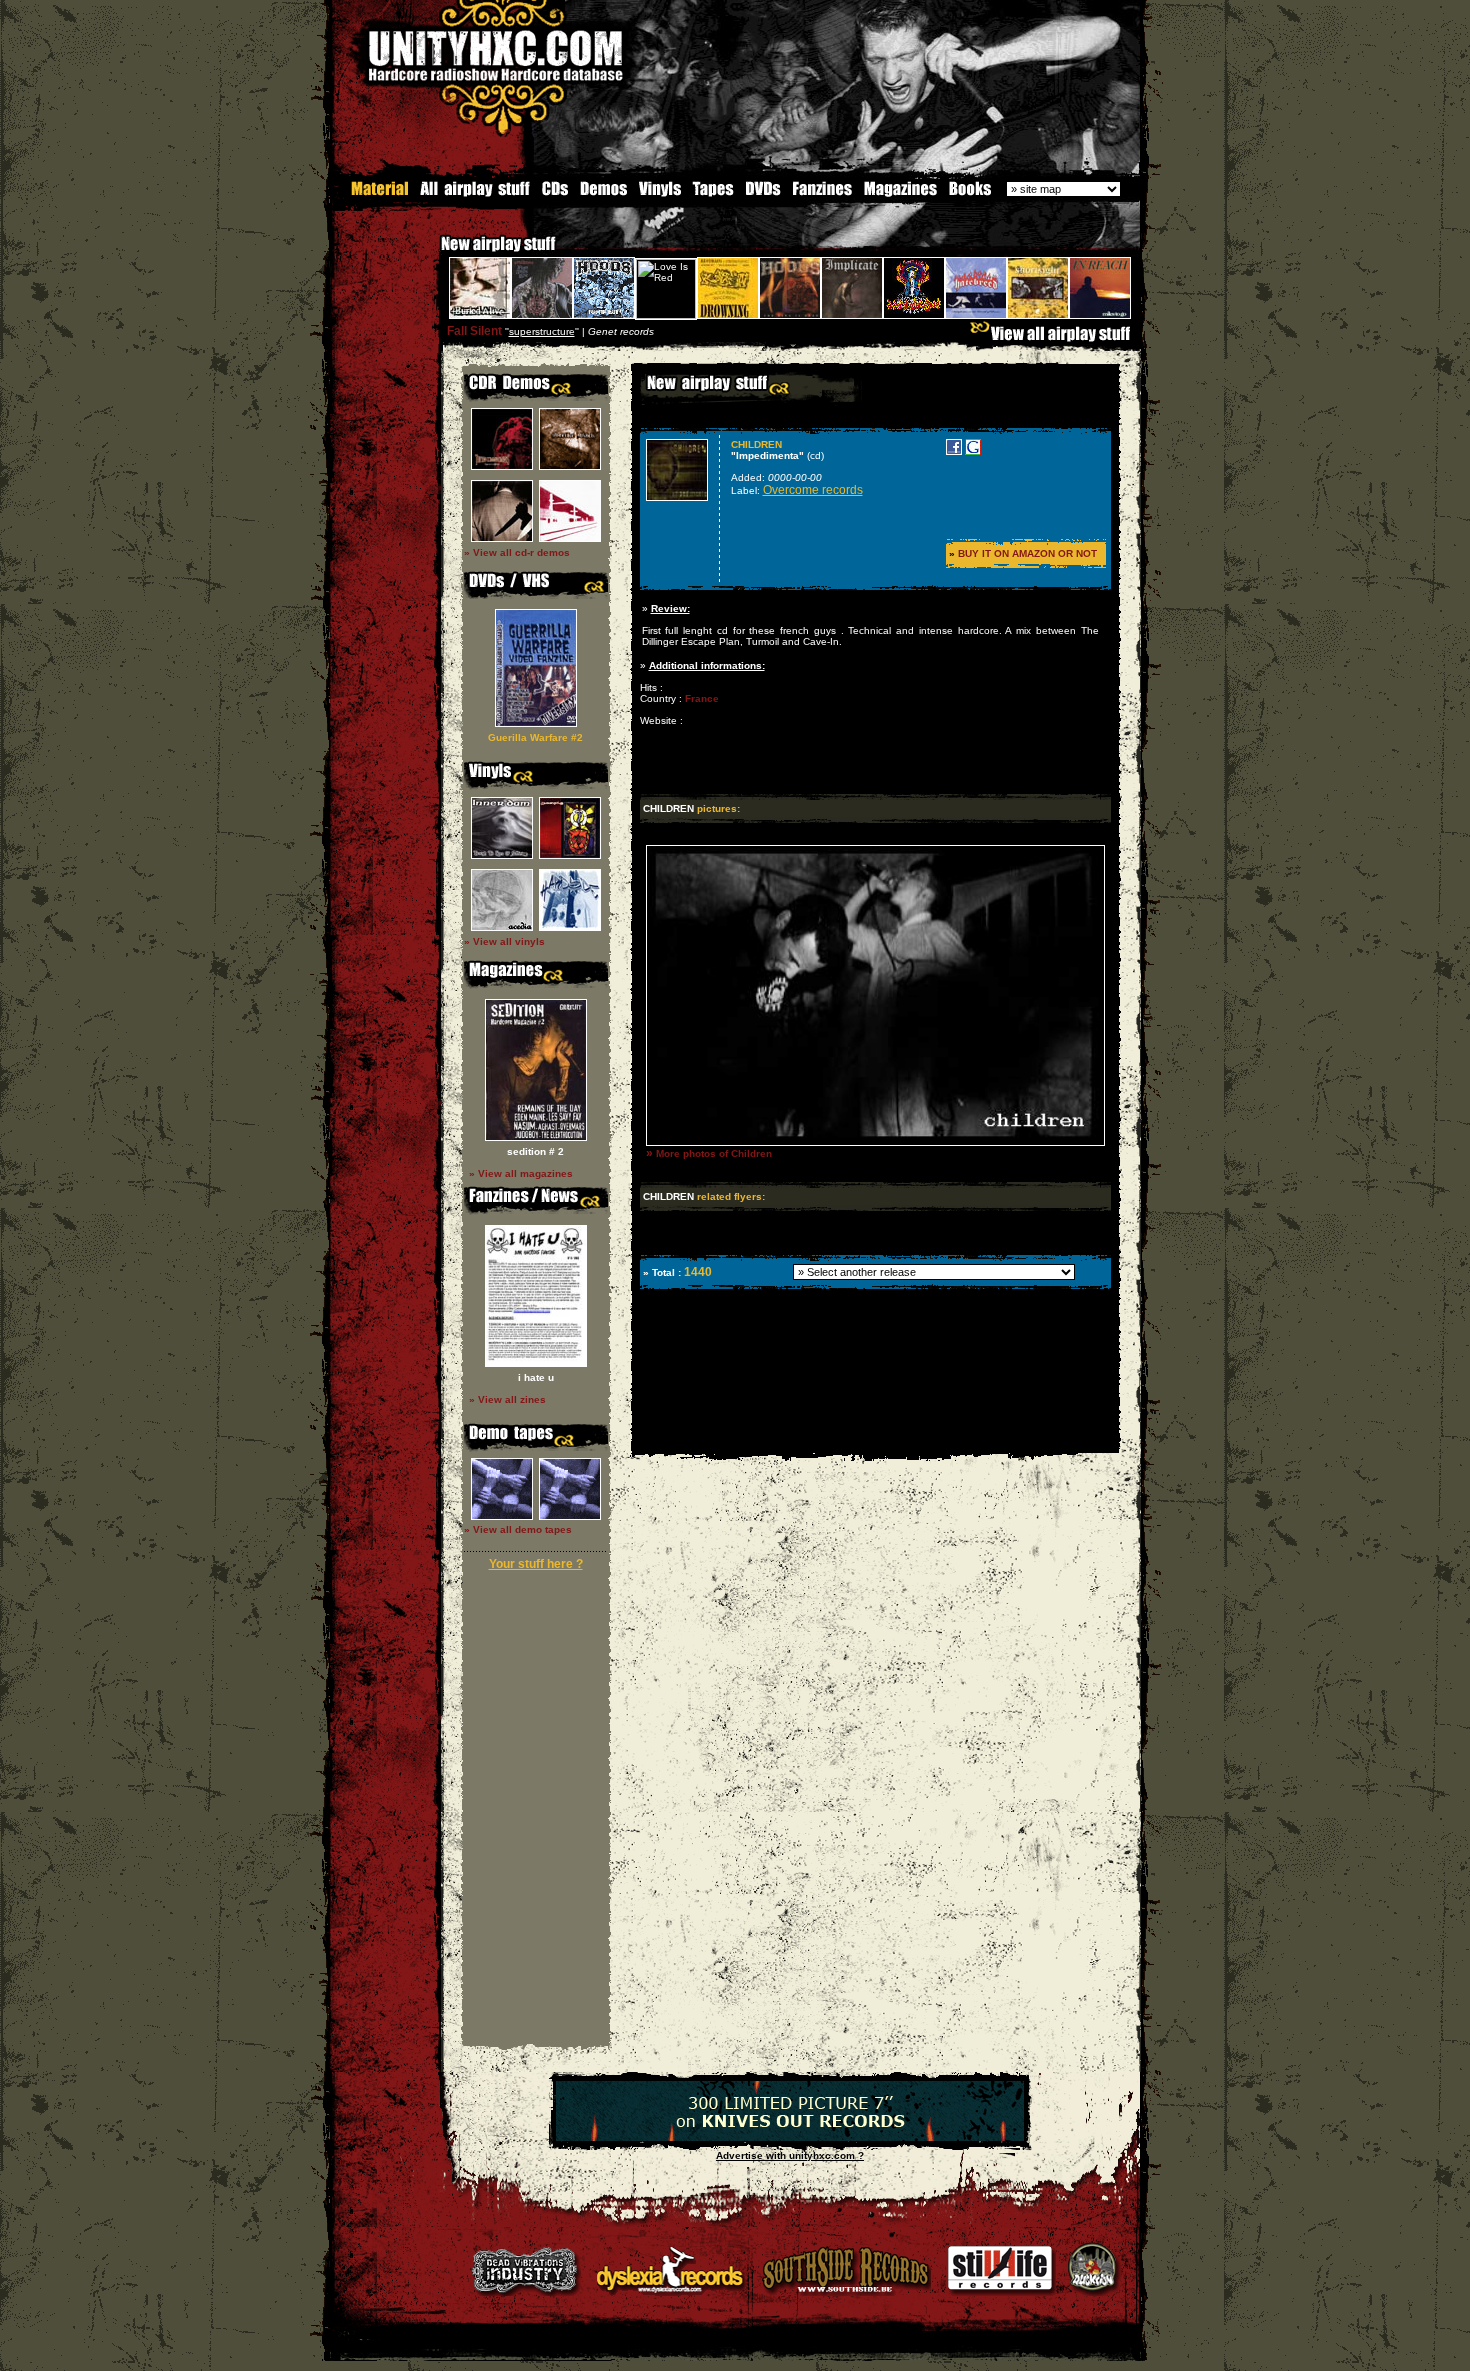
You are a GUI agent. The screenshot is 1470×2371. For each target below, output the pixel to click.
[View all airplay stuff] (1055, 338)
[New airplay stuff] (431, 253)
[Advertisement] (874, 1438)
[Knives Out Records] (790, 2137)
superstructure (542, 331)
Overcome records (813, 490)
